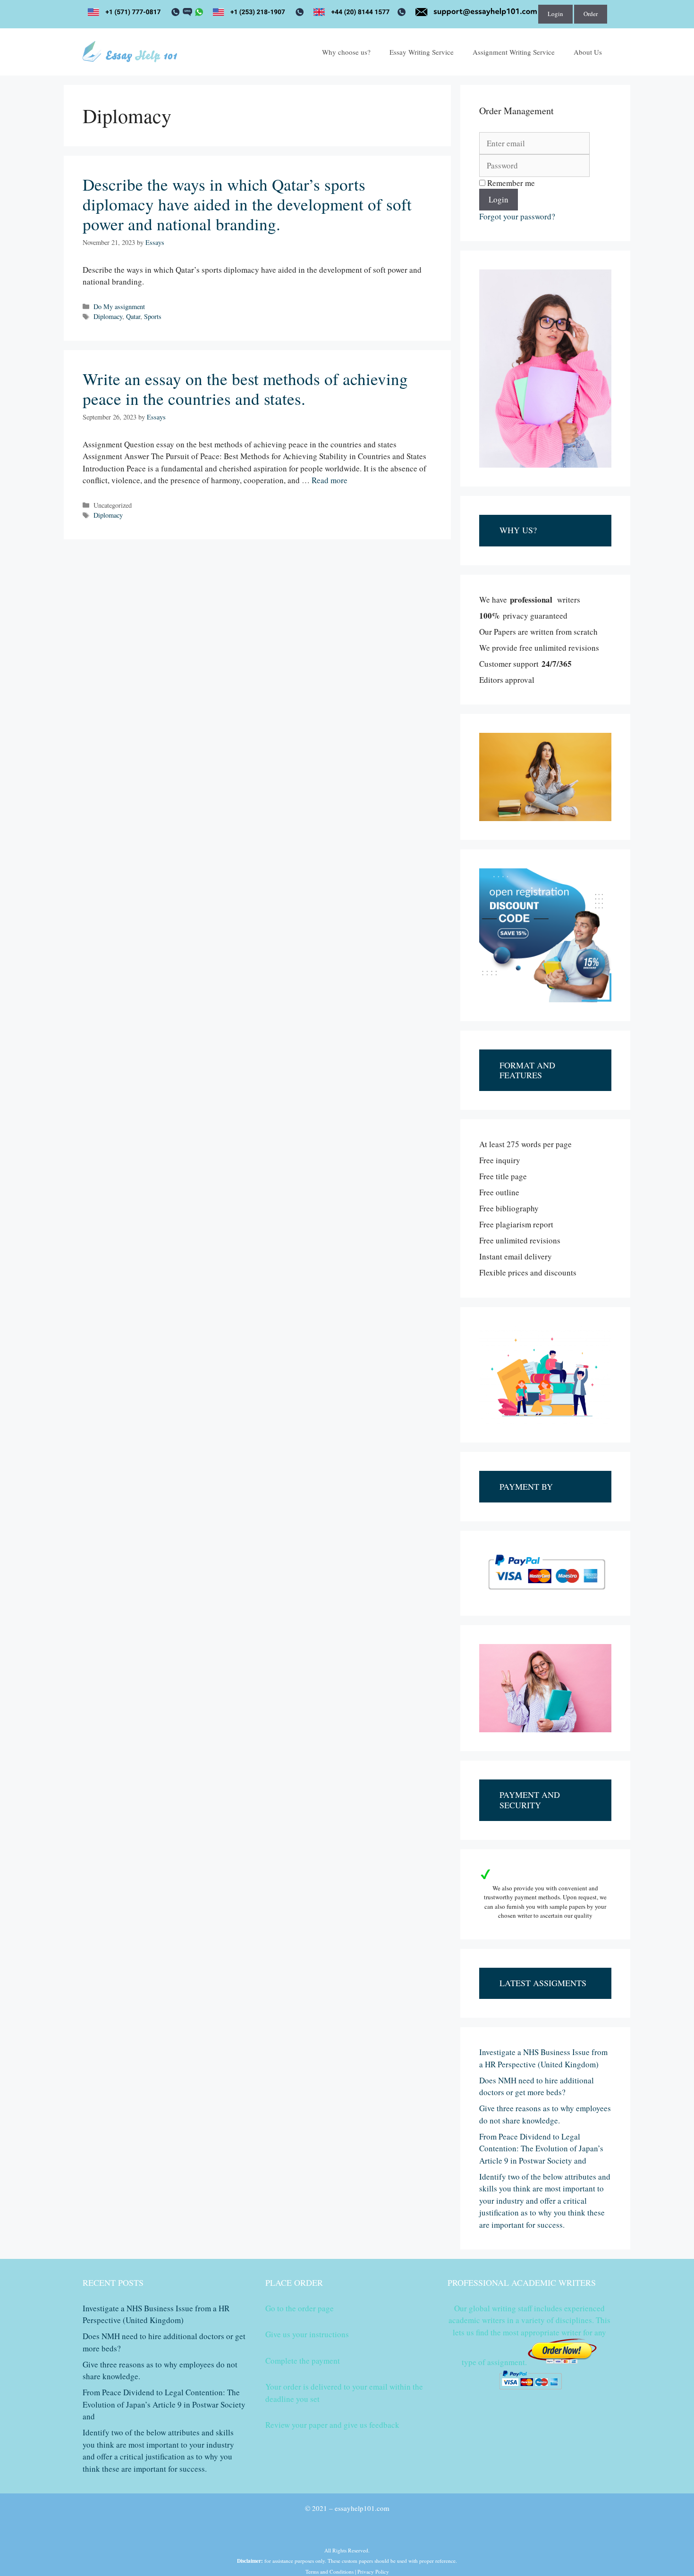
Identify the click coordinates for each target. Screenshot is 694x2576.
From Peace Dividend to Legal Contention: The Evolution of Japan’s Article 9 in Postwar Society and (541, 2148)
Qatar (133, 316)
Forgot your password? (517, 216)
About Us (588, 52)
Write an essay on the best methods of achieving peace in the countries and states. (245, 389)
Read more (330, 480)
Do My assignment (119, 306)
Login (555, 14)
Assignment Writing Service (514, 52)
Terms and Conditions (330, 2572)
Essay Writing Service (422, 52)
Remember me (510, 183)
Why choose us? (346, 52)
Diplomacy (108, 316)
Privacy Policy (373, 2572)
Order (591, 14)
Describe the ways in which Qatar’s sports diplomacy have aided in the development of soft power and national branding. (247, 204)
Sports (153, 316)
